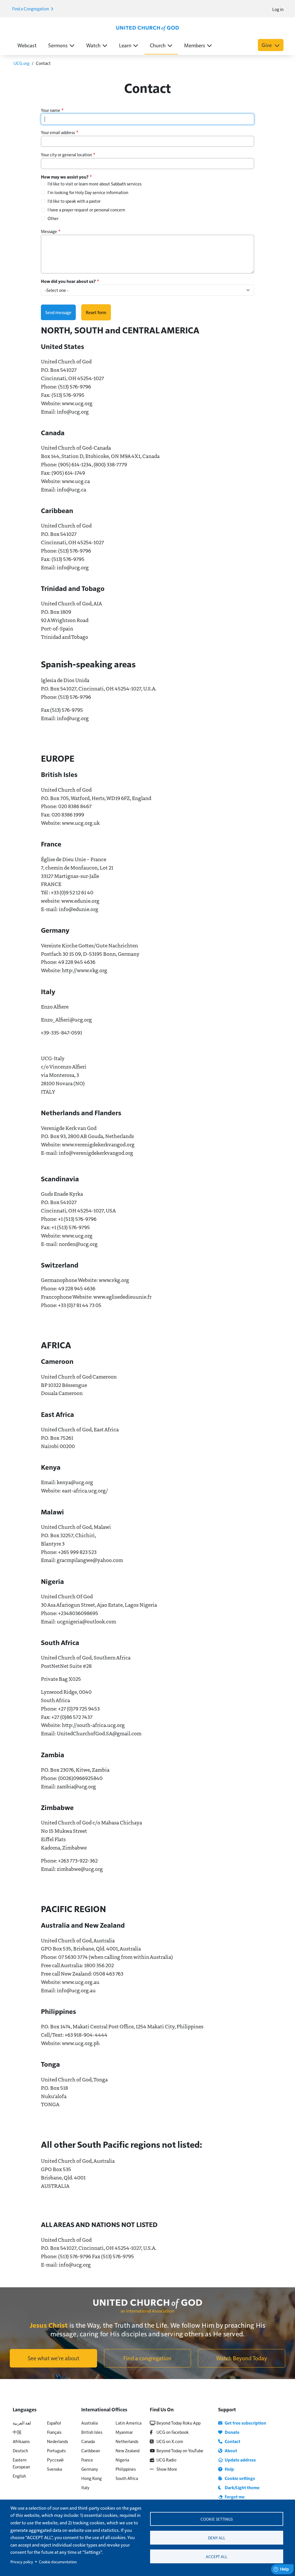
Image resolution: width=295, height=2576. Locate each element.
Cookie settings (217, 2519)
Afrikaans (21, 2441)
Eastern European (21, 2463)
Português (56, 2450)
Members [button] (195, 45)
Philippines (126, 2469)
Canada (88, 2441)
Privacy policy (22, 2562)
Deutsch (20, 2450)
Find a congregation (147, 2358)
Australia (89, 2423)
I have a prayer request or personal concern (86, 210)
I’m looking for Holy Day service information (88, 192)
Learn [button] (125, 45)
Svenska (54, 2469)
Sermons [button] (58, 45)
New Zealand (127, 2450)
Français (54, 2432)
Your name (51, 110)
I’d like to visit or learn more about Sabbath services (94, 184)
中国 (17, 2432)
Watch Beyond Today (242, 2358)
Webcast (27, 45)
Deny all (217, 2538)
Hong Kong (91, 2478)
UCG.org (21, 63)
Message (49, 231)
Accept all (216, 2557)
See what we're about (53, 2358)
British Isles (92, 2432)
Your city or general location (66, 154)
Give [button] (267, 45)
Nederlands (57, 2441)
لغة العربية (22, 2423)
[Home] (147, 28)
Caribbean (91, 2450)
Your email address (58, 132)
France (87, 2460)
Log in (278, 9)
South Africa (127, 2478)
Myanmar (124, 2432)
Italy (85, 2487)
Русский (55, 2460)
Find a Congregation (31, 9)
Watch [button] (93, 45)
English (19, 2476)
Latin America (128, 2423)
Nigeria (122, 2460)
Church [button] (158, 45)
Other (53, 218)
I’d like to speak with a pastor (74, 201)
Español (54, 2423)
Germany (90, 2469)
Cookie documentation (58, 2562)
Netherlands (127, 2441)
